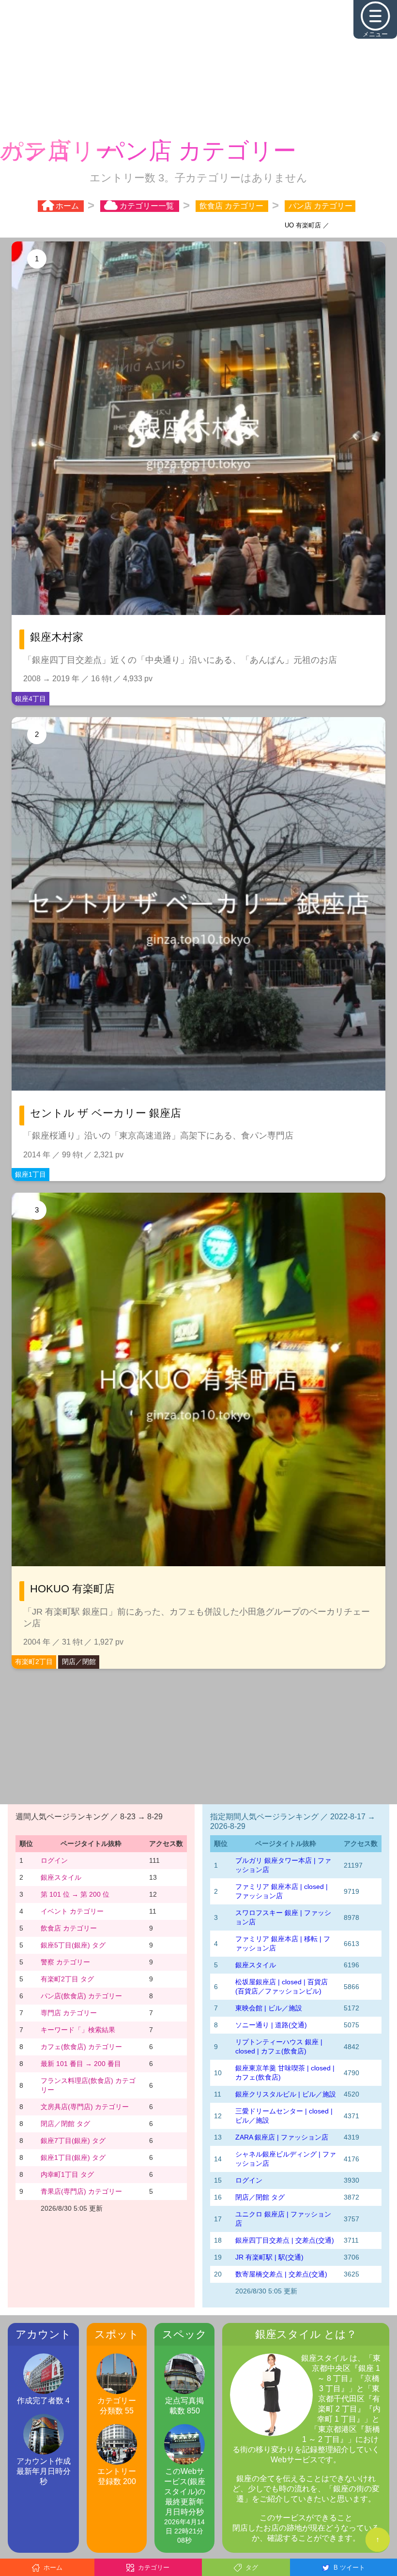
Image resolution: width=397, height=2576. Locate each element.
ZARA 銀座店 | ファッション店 (282, 2136)
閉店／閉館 (79, 1661)
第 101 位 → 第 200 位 (75, 1893)
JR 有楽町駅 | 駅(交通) (269, 2256)
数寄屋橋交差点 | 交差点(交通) (281, 2273)
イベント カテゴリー (72, 1910)
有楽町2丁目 (34, 1661)
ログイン (54, 1859)
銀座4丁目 (31, 698)
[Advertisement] (198, 68)
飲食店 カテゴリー (69, 1927)
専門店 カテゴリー (69, 2012)
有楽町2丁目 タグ (67, 1978)
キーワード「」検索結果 (78, 2029)
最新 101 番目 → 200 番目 (81, 2063)
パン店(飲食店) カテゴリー (81, 1995)
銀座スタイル (61, 1876)
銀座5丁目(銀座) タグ (73, 1944)
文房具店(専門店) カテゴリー (85, 2106)
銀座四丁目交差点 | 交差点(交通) (285, 2239)
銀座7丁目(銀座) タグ (73, 2140)
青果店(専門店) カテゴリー (81, 2190)
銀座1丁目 (31, 1173)
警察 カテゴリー (65, 1961)
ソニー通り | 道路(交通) (271, 2024)
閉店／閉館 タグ (65, 2123)
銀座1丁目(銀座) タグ (73, 2157)
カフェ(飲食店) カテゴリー (81, 2046)
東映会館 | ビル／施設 (269, 2007)
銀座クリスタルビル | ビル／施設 (286, 2093)
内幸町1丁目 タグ (67, 2173)
